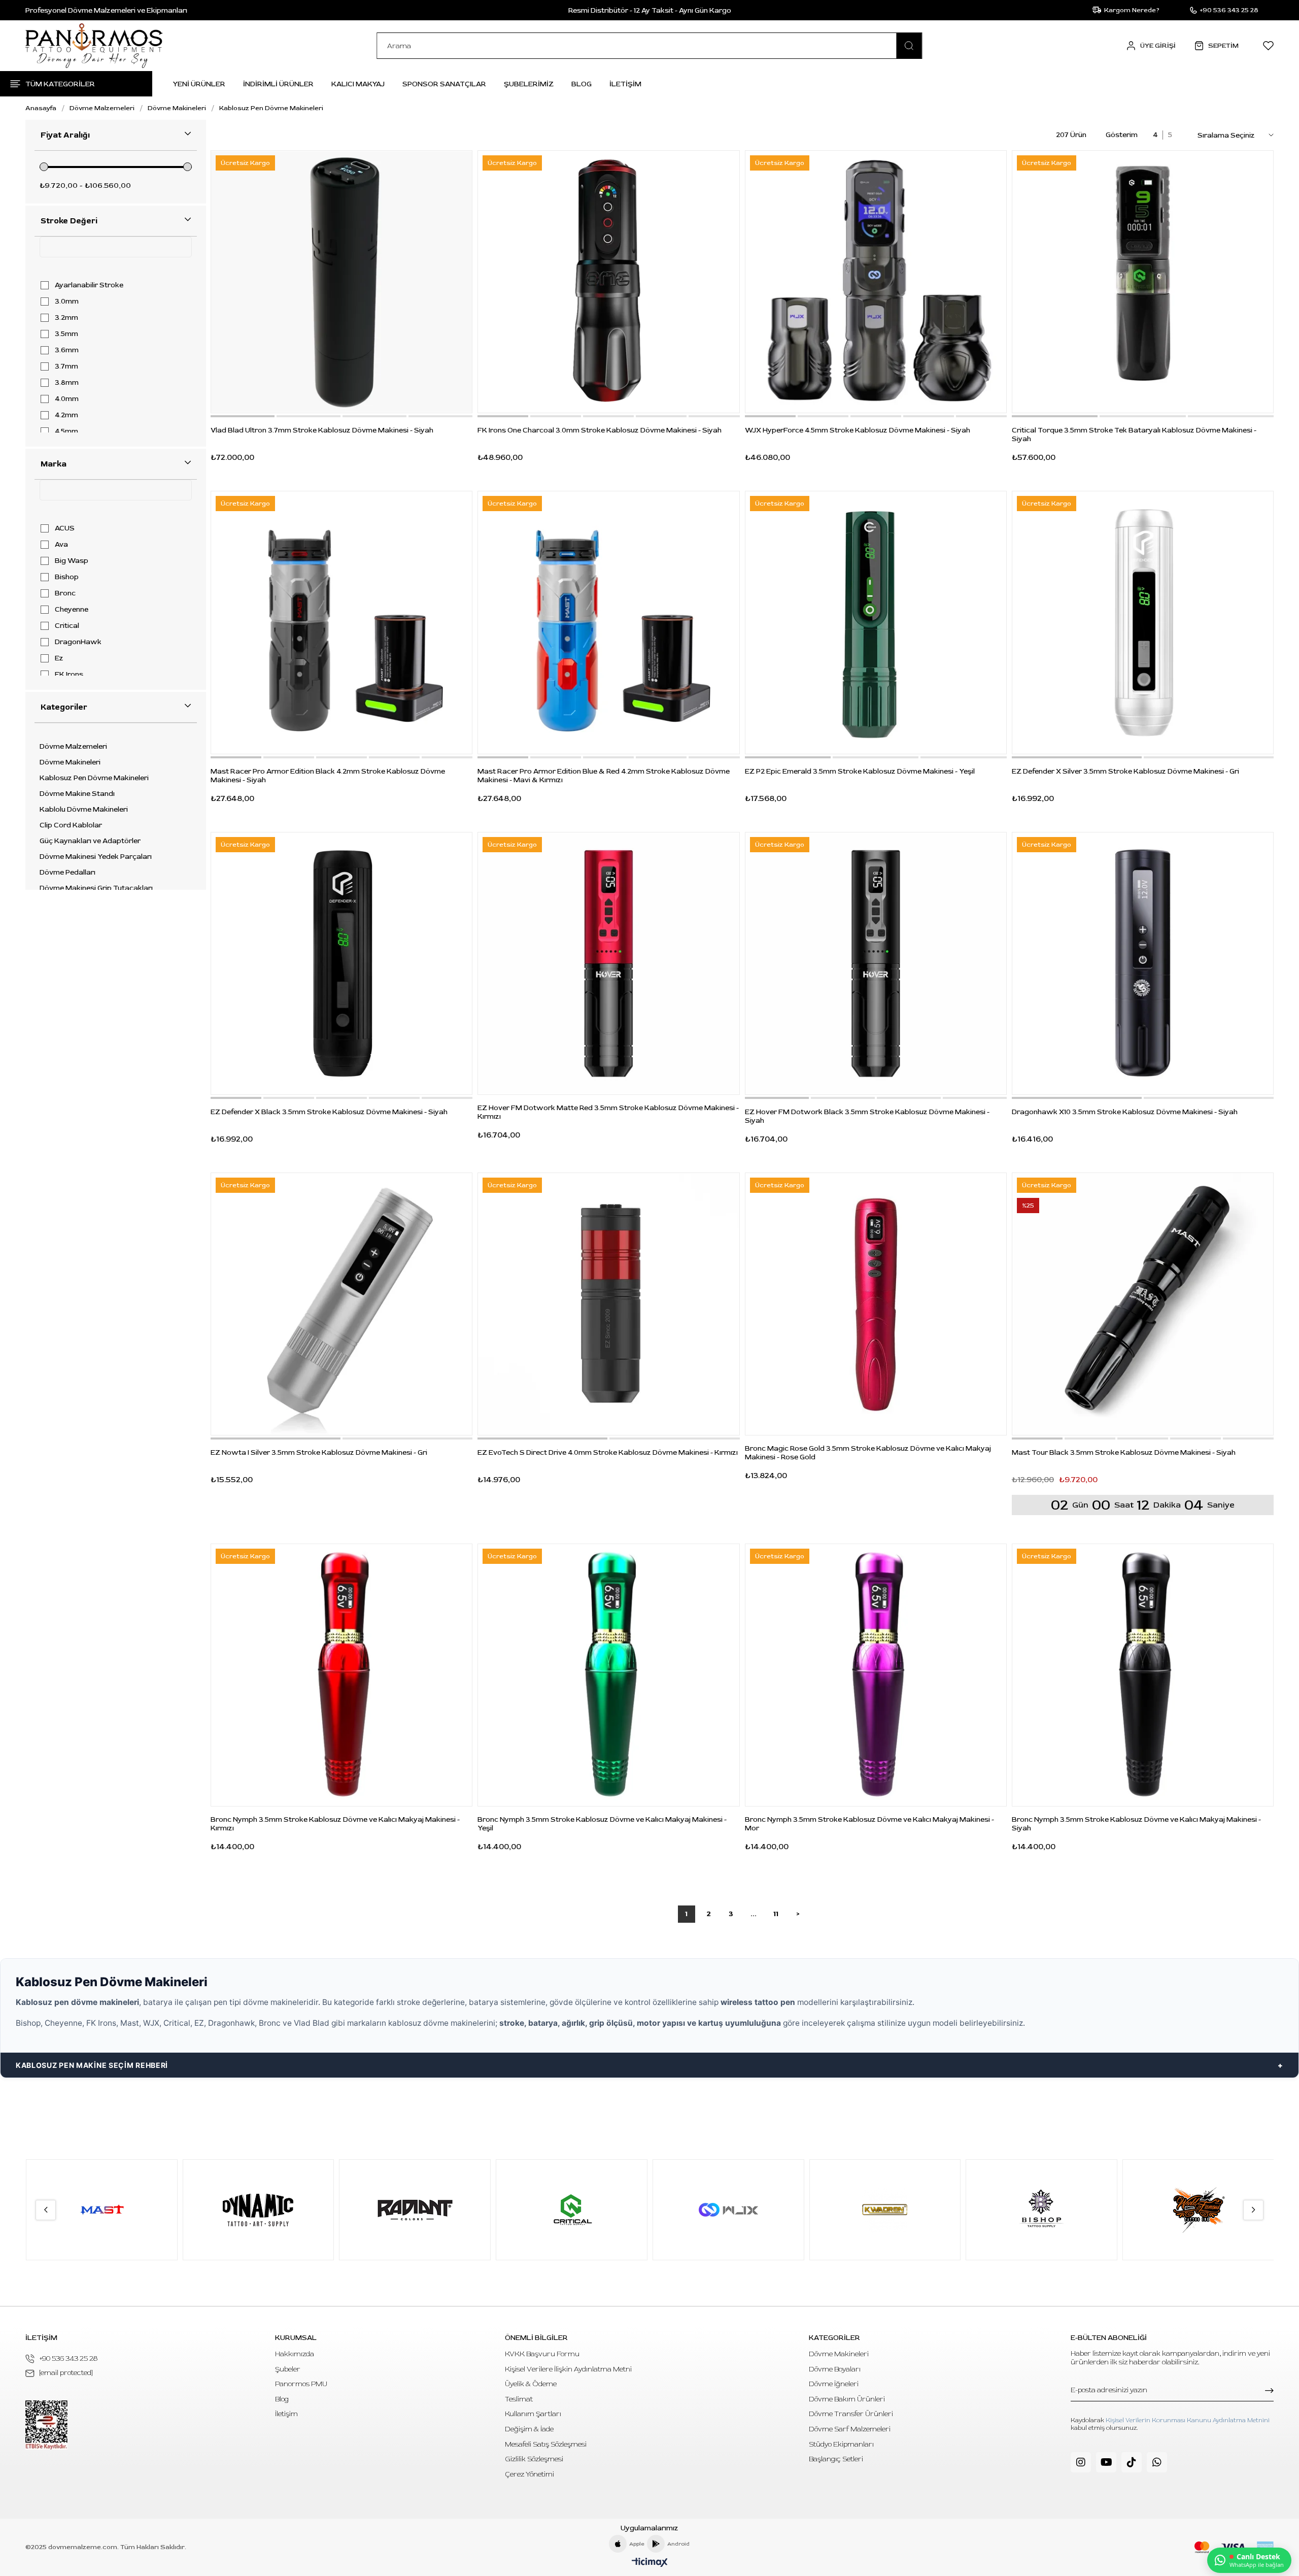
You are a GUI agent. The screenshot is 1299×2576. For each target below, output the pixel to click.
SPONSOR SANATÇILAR (444, 84)
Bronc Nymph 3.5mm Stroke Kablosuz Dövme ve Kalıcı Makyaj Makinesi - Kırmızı (335, 1824)
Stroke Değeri (69, 221)
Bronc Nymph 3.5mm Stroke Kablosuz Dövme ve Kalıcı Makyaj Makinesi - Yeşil (602, 1824)
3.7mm (66, 366)
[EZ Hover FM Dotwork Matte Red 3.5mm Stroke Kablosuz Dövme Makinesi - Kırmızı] (608, 963)
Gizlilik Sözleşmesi (534, 2459)
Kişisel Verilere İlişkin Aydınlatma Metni (568, 2369)
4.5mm (66, 431)
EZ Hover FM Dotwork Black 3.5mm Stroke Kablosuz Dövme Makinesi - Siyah (867, 1116)
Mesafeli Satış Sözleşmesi (546, 2444)
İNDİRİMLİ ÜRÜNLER (278, 84)
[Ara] (909, 46)
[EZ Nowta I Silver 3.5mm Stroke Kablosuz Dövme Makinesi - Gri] (341, 1304)
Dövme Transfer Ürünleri (851, 2414)
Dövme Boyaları (835, 2369)
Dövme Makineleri (70, 762)
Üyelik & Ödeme (531, 2384)
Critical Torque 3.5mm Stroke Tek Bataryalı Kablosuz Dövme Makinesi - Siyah (1134, 434)
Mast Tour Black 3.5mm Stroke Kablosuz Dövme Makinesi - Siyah (1124, 1452)
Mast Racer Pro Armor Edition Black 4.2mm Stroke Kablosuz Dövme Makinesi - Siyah (328, 776)
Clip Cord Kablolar (71, 825)
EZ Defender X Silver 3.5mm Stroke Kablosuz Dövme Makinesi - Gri (1125, 771)
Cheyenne (72, 610)
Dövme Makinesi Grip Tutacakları (96, 888)
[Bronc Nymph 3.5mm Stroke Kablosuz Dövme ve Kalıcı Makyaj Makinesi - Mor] (876, 1675)
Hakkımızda (295, 2354)
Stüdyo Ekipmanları (841, 2444)
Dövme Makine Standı (77, 794)
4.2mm (66, 415)
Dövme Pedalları (67, 873)
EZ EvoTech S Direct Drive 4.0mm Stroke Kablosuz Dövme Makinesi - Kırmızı (608, 1452)
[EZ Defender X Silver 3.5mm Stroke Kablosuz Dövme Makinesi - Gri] (1143, 622)
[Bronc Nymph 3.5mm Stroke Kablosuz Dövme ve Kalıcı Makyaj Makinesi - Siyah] (1143, 1675)
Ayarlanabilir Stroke (89, 285)
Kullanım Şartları (533, 2414)
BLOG (582, 84)
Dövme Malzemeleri (73, 747)
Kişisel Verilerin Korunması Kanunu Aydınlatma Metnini (1188, 2420)
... (754, 1914)
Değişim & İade (529, 2429)
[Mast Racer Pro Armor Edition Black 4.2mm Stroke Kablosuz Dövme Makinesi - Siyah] (341, 622)
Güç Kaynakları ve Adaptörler (90, 841)
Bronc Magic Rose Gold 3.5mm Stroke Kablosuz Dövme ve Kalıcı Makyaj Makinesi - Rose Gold (868, 1453)
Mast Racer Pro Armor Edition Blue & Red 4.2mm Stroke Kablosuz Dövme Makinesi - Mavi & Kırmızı (604, 776)
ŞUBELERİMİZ (529, 84)
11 (776, 1914)
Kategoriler (64, 707)
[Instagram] (1081, 2462)
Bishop (67, 577)
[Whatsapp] (1157, 2462)
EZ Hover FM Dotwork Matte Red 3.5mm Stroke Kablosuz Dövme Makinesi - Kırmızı (608, 1112)
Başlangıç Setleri (836, 2459)
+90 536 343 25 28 (69, 2358)
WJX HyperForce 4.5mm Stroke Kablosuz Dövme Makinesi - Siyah (858, 430)
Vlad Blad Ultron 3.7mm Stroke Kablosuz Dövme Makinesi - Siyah (322, 430)
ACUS (65, 528)
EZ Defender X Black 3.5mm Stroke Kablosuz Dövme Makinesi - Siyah (329, 1112)
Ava (61, 545)
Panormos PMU (301, 2384)
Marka (54, 464)
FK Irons (69, 675)
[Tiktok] (1132, 2462)
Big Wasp (72, 561)
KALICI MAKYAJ (358, 84)
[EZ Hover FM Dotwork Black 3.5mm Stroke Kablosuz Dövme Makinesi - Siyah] (876, 963)
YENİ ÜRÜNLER (199, 84)
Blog (282, 2399)
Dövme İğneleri (834, 2384)
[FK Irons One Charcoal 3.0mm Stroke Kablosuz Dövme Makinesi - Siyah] (608, 282)
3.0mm (67, 302)
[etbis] (46, 2425)
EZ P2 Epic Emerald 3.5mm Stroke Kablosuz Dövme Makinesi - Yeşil (860, 771)
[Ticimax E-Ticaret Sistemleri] (650, 2563)
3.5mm (66, 334)
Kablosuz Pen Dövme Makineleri (94, 778)
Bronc (65, 593)
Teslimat (519, 2399)
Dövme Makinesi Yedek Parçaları (96, 857)
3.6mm (67, 350)
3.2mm (66, 318)
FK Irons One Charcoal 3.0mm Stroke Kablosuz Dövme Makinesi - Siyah (600, 430)
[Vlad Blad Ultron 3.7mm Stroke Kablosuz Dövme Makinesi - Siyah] (341, 282)
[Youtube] (1106, 2462)
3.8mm (67, 383)
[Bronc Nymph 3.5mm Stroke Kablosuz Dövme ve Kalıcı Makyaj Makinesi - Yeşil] (608, 1675)
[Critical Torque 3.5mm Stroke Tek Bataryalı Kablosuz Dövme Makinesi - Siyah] (1143, 282)
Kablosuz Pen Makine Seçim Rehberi (92, 2065)
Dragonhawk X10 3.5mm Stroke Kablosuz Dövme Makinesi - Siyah (1125, 1112)
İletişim (286, 2414)
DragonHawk (78, 642)
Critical (67, 626)
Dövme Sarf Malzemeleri (850, 2429)
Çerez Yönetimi (529, 2474)
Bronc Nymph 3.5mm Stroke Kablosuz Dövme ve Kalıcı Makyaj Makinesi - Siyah (1136, 1824)
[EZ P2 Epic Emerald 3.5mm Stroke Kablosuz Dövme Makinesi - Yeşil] (876, 622)
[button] (243, 416)
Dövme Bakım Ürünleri (847, 2399)
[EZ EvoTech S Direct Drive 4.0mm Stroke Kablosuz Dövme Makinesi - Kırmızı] (608, 1304)
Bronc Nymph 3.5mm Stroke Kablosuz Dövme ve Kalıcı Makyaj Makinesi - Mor (869, 1824)
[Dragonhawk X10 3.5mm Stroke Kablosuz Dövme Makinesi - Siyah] (1143, 963)
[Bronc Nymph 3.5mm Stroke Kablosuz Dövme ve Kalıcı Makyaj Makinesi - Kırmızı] (341, 1675)
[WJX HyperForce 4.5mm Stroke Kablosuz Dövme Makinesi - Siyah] (876, 282)
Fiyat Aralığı (65, 135)
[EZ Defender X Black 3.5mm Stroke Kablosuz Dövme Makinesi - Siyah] (341, 963)
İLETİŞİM (625, 84)
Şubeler (288, 2369)
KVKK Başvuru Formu (542, 2354)
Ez (59, 658)
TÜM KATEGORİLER (60, 84)
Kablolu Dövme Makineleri (84, 810)
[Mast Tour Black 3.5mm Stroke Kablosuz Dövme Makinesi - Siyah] (1143, 1304)
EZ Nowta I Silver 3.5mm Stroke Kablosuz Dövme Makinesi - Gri (319, 1452)
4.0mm (67, 399)
